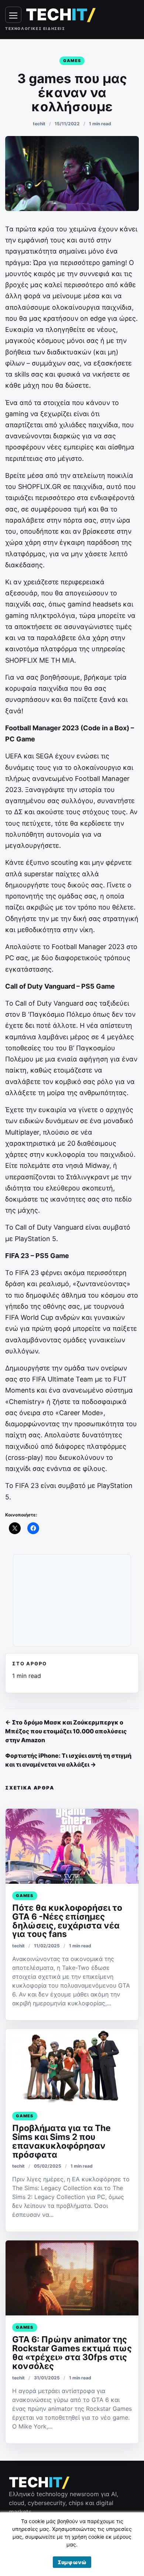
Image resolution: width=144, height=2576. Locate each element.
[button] (72, 2562)
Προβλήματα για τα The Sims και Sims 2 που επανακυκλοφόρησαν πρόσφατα (61, 2141)
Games (72, 61)
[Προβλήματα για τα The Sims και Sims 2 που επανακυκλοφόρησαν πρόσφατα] (72, 2067)
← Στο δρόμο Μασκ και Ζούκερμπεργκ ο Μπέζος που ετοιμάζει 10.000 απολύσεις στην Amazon (66, 1731)
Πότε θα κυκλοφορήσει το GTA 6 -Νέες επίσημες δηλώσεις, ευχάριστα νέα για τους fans (67, 1921)
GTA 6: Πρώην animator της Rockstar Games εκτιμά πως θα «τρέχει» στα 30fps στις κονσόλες (72, 2353)
